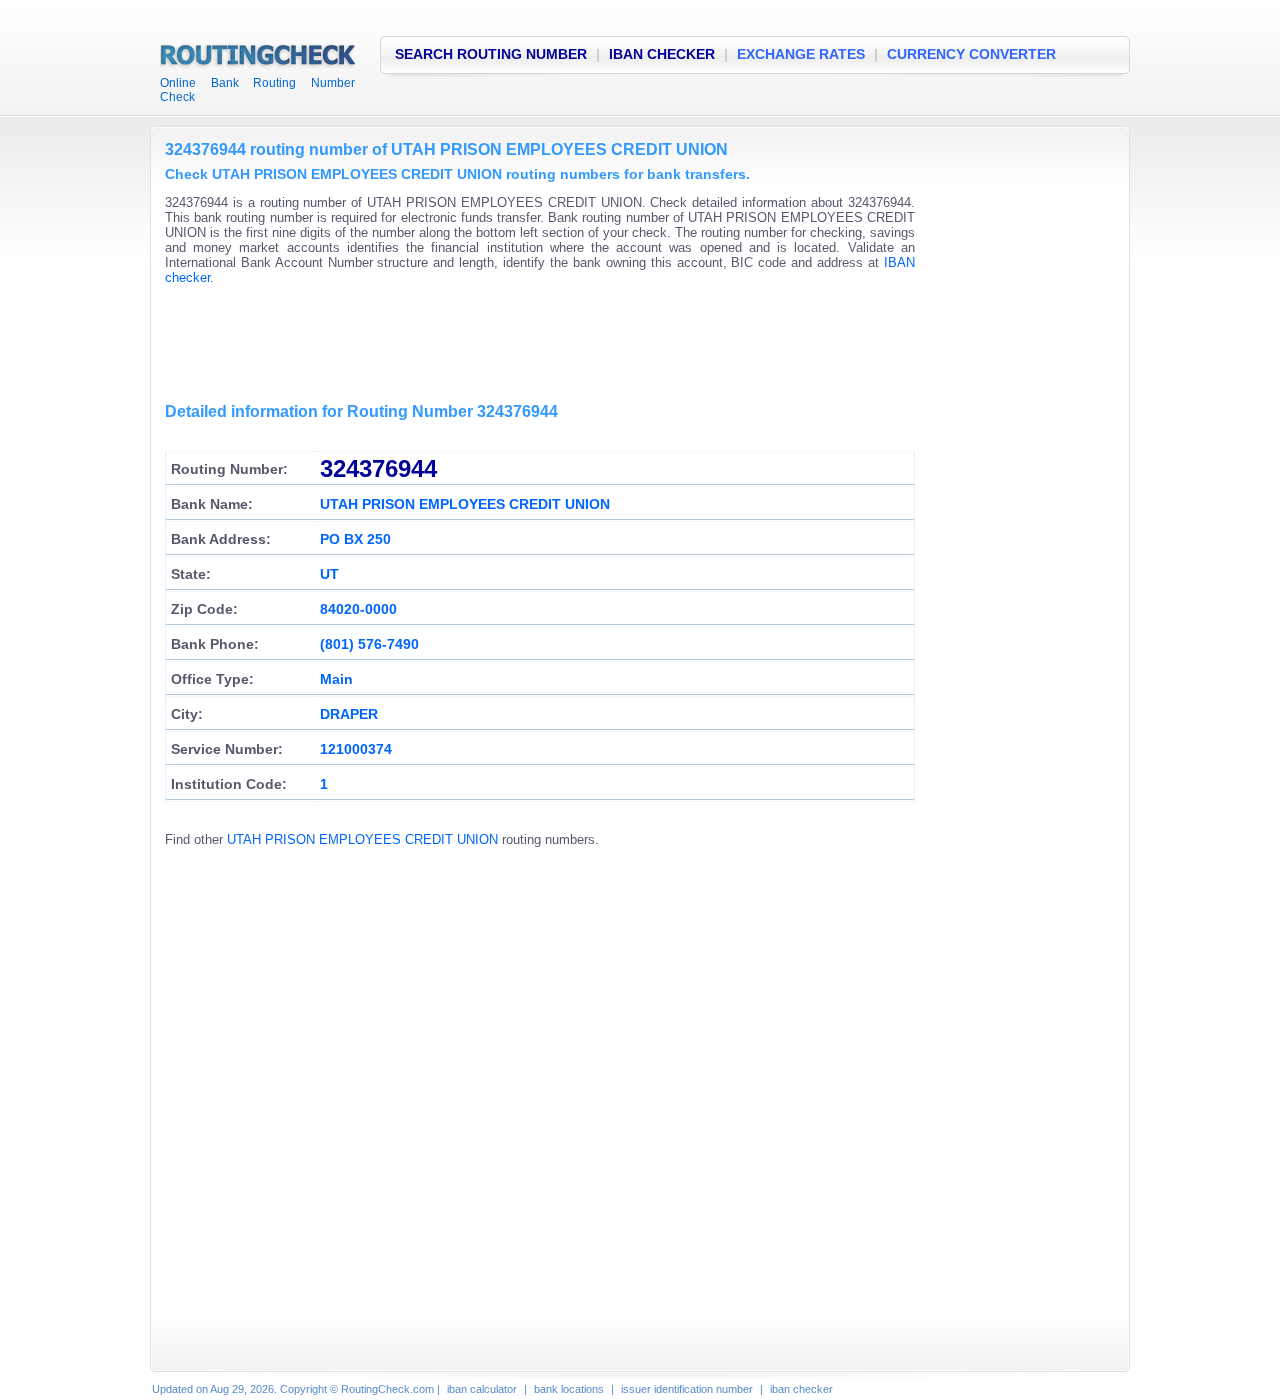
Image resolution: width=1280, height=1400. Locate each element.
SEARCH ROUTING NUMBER (491, 54)
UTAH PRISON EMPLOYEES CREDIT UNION (362, 839)
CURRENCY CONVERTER (971, 54)
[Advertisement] (529, 345)
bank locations (569, 1389)
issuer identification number (687, 1389)
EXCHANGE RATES (801, 54)
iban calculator (482, 1389)
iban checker (801, 1389)
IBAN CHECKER (662, 54)
